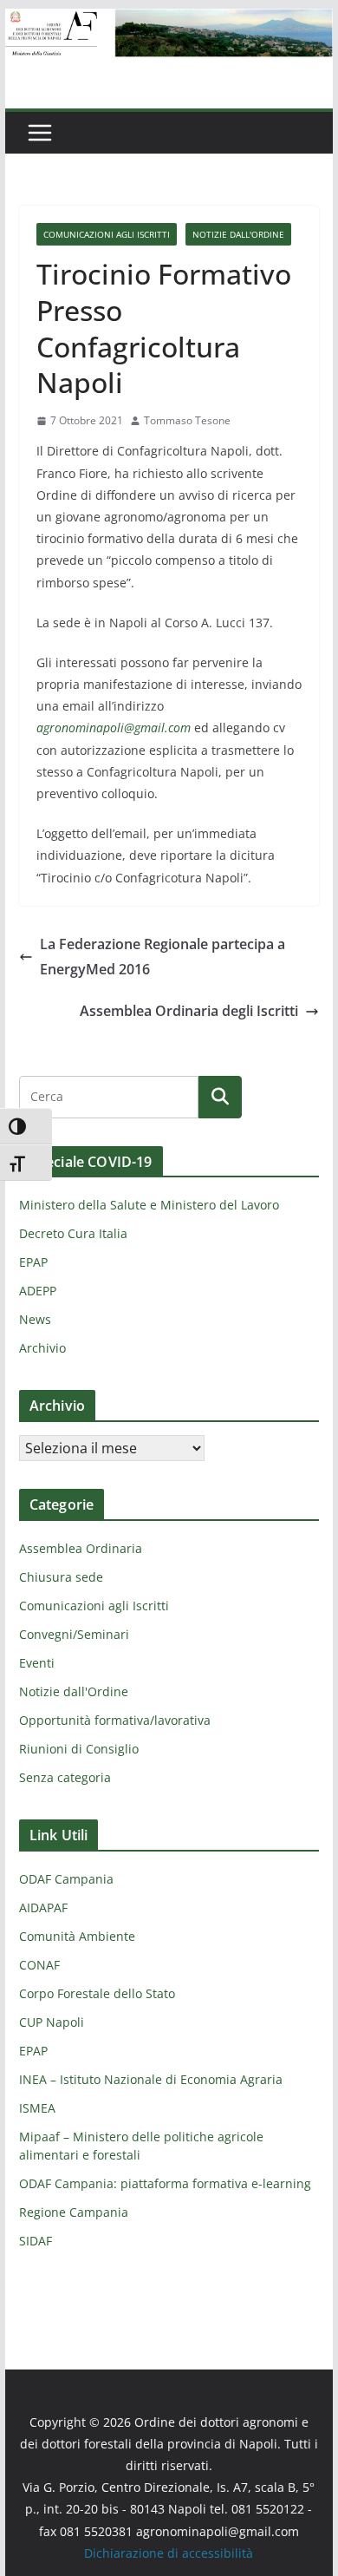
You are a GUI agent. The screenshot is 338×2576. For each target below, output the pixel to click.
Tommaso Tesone (187, 420)
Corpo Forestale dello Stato (97, 1993)
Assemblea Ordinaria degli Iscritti (189, 1011)
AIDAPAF (43, 1907)
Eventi (37, 1663)
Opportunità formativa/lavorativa (115, 1720)
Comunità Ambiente (77, 1936)
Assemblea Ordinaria (81, 1548)
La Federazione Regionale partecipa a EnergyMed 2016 (162, 957)
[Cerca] (220, 1097)
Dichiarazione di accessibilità (169, 2553)
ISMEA (37, 2108)
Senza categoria (65, 1777)
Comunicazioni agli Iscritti (107, 234)
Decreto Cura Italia (73, 1233)
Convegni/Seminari (74, 1634)
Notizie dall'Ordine (238, 234)
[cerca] (109, 1097)
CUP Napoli (52, 2022)
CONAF (39, 1965)
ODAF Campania (66, 1879)
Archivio (42, 1348)
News (35, 1319)
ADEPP (38, 1291)
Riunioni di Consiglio (79, 1749)
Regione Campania (74, 2212)
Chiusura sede (61, 1577)
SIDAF (36, 2241)
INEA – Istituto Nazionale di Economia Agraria (151, 2079)
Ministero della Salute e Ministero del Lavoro (149, 1205)
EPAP (33, 1262)
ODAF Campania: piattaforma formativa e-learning (165, 2183)
